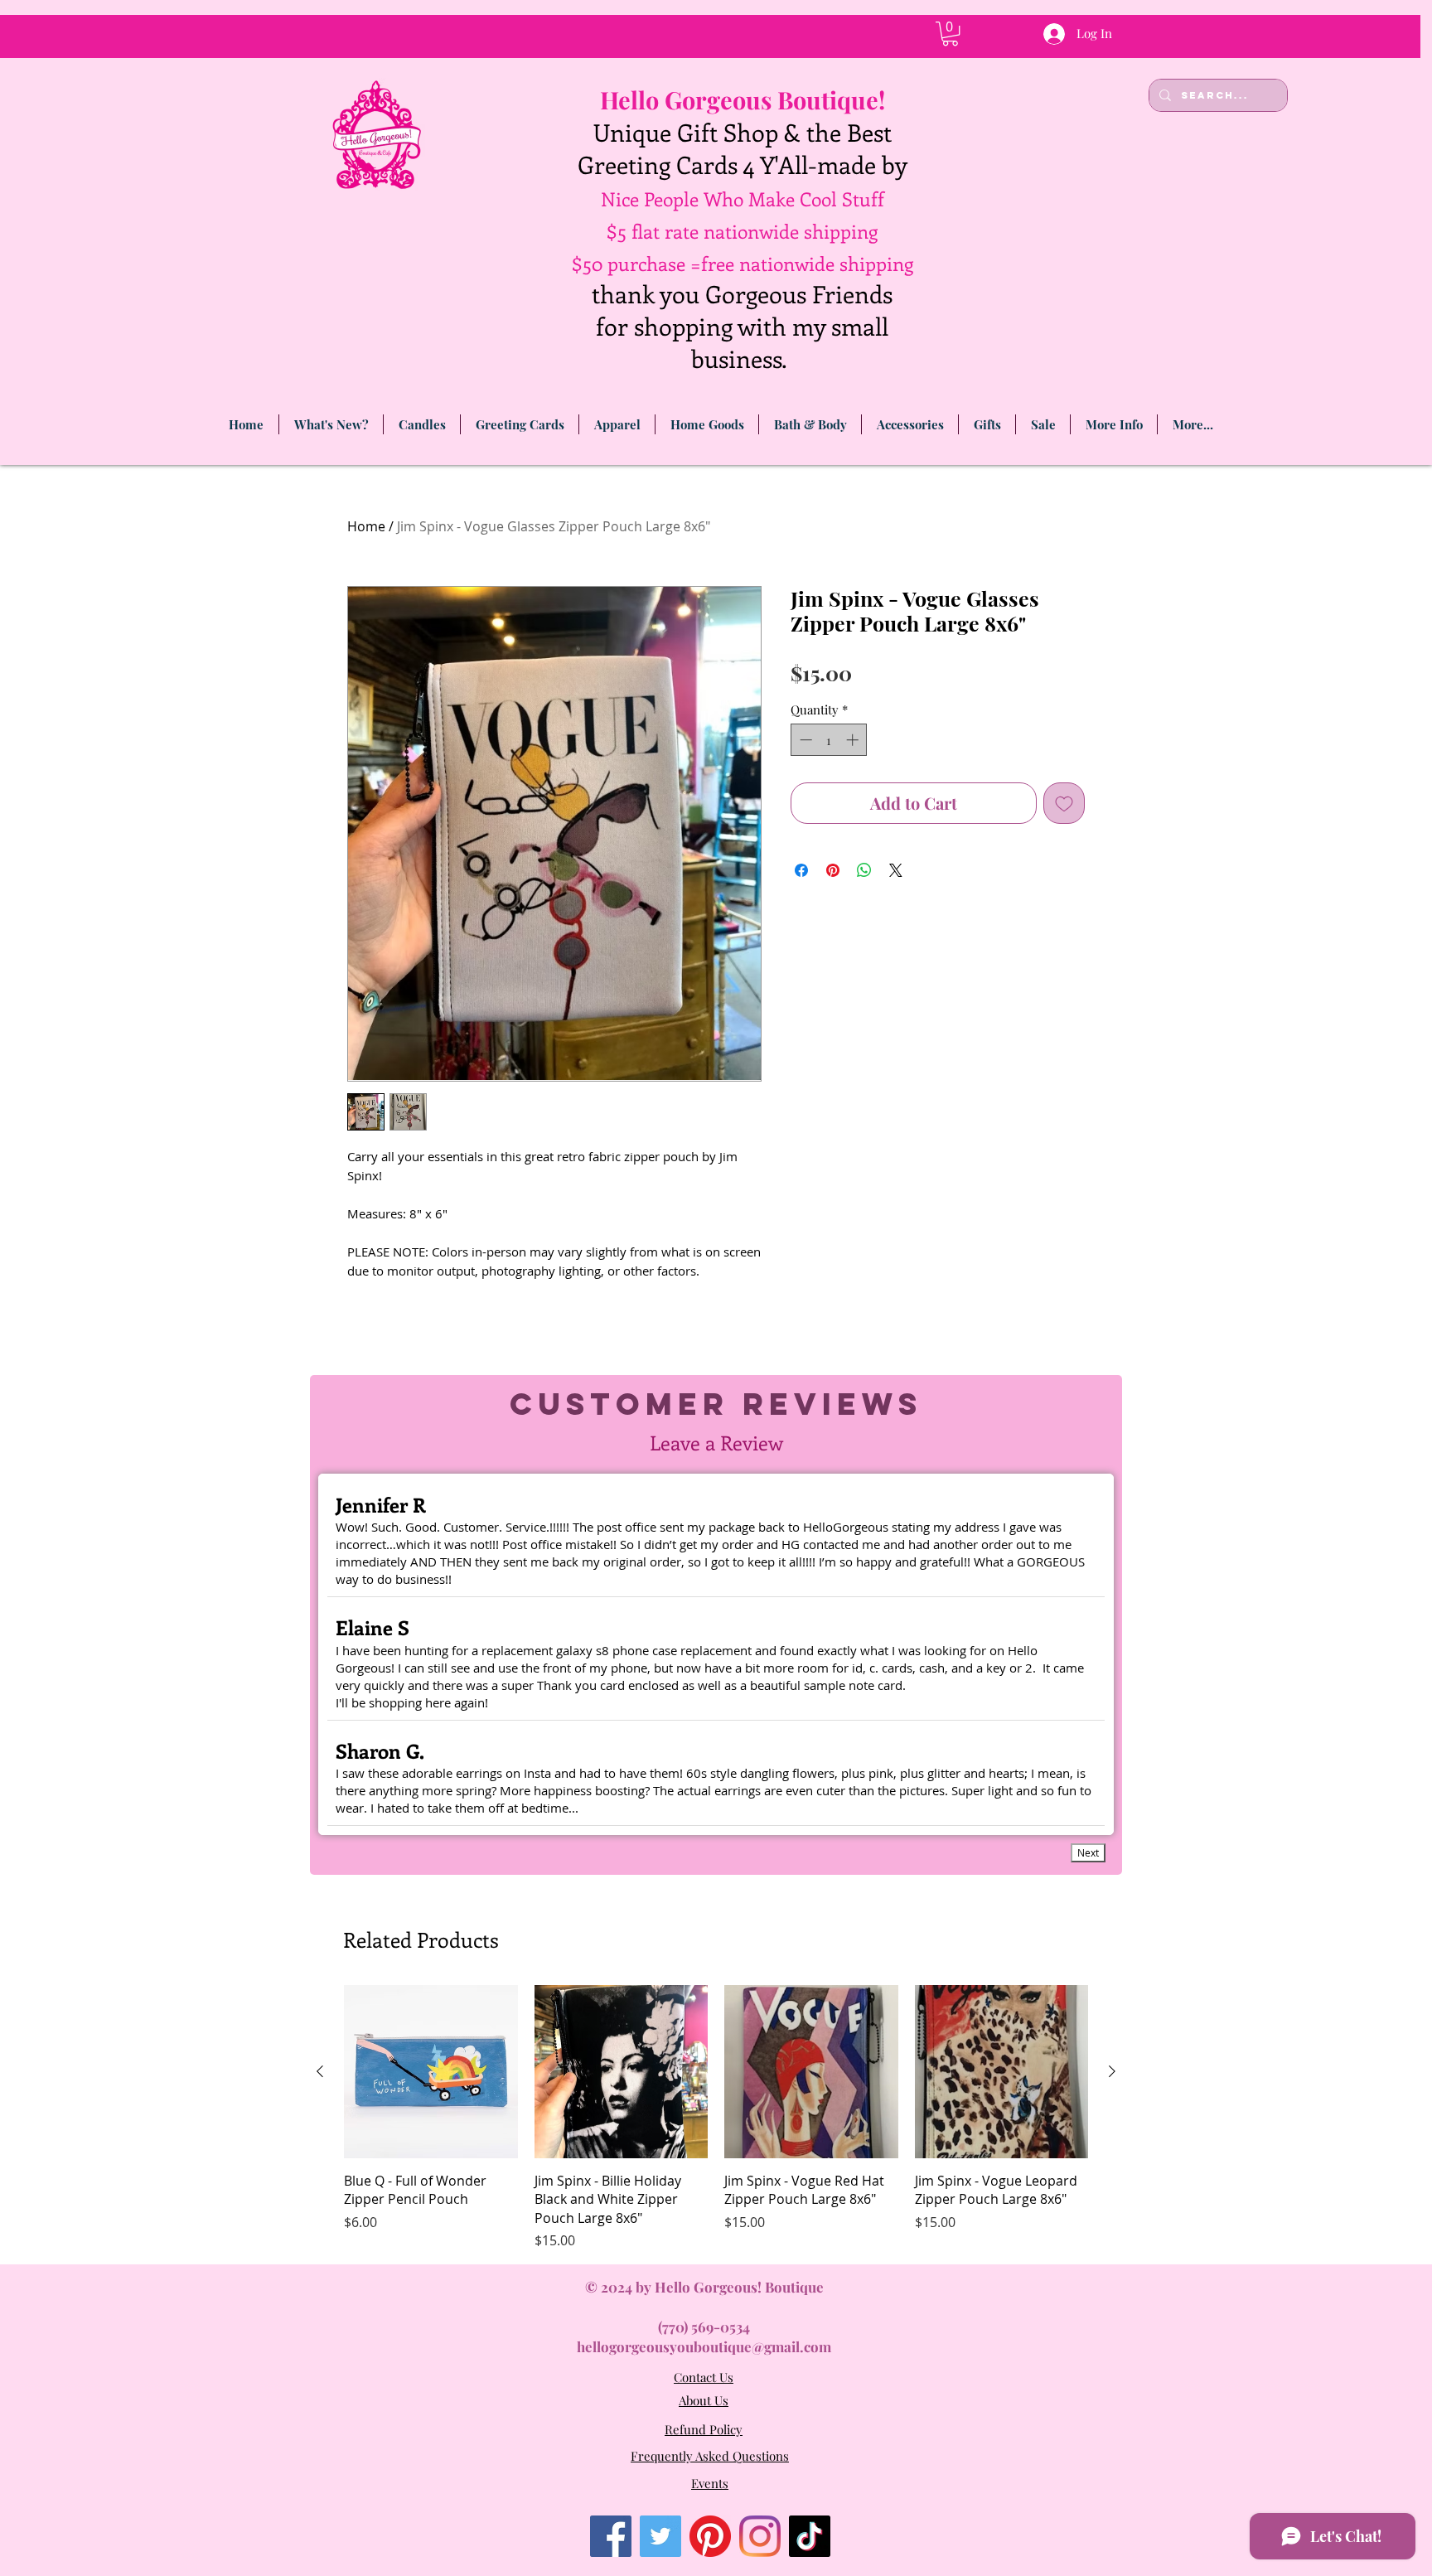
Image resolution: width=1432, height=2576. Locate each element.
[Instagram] (760, 2536)
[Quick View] (431, 2072)
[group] (716, 2118)
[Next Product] (1112, 2071)
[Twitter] (660, 2536)
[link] (950, 34)
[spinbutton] (829, 740)
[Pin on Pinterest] (833, 870)
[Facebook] (611, 2536)
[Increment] (854, 740)
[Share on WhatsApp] (864, 870)
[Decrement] (804, 740)
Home (366, 526)
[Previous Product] (320, 2071)
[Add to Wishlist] (1064, 803)
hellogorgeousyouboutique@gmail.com (704, 2346)
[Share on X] (896, 870)
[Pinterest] (710, 2536)
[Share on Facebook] (801, 870)
